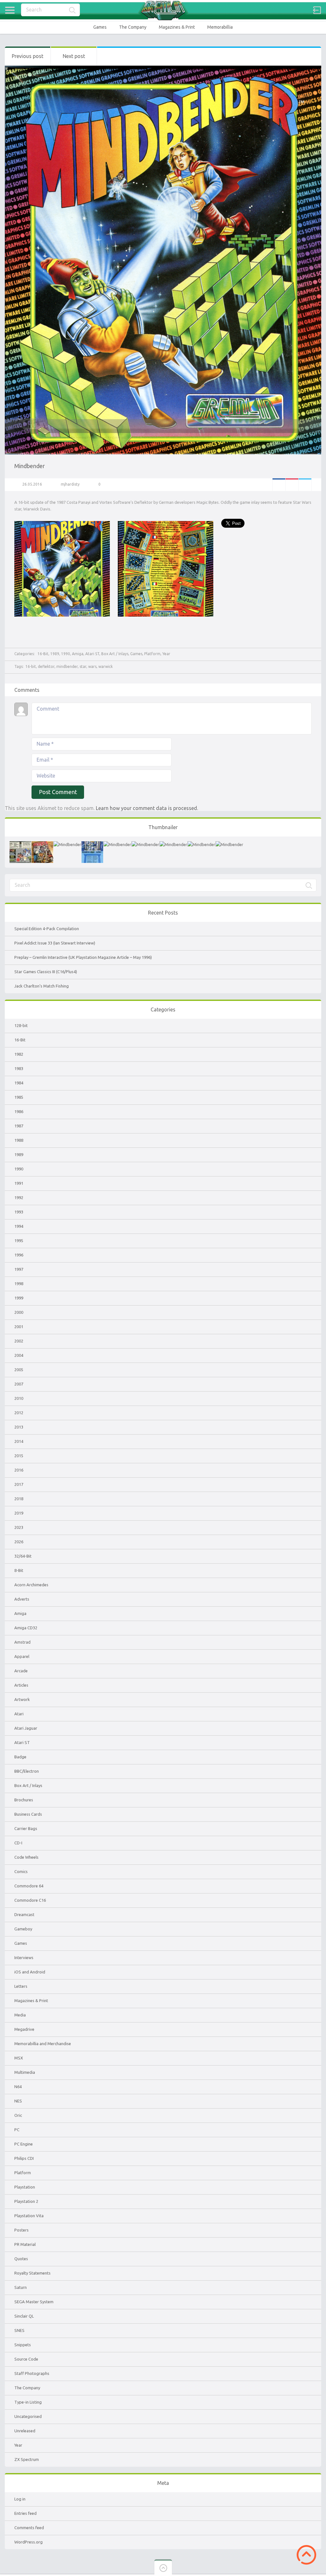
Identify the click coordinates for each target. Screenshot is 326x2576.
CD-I (18, 1843)
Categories (10, 10)
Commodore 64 (29, 1886)
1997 (19, 1269)
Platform (152, 654)
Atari (19, 1714)
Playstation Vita (29, 2216)
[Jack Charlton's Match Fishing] (117, 844)
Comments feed (29, 2528)
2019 (19, 1513)
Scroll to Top (306, 2555)
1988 (19, 1140)
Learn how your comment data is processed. (147, 808)
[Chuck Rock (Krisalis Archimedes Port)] (201, 844)
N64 (18, 2087)
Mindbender (30, 466)
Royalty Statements (32, 2273)
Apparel (22, 1656)
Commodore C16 (30, 1900)
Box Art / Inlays (115, 654)
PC (17, 2130)
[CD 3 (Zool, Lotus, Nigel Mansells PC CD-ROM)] (173, 844)
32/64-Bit (23, 1556)
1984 (19, 1083)
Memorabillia (220, 27)
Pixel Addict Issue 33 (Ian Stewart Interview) (55, 943)
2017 (19, 1484)
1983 (19, 1068)
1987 (19, 1126)
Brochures (24, 1800)
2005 (19, 1370)
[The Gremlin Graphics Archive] (163, 10)
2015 (19, 1456)
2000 (19, 1312)
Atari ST (92, 654)
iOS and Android (30, 1972)
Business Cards (28, 1814)
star (83, 666)
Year (166, 654)
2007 (19, 1384)
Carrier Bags (26, 1828)
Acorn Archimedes (31, 1585)
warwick (106, 666)
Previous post (28, 56)
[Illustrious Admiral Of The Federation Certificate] (229, 844)
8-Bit (19, 1570)
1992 (19, 1198)
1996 (19, 1255)
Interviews (24, 1957)
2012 (19, 1413)
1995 (19, 1241)
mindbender (67, 666)
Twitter (305, 485)
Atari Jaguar (26, 1728)
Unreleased (25, 2431)
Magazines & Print (177, 27)
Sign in (317, 10)
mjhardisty (70, 484)
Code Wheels (26, 1857)
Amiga (78, 654)
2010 (19, 1398)
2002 (19, 1341)
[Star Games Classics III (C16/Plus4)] (92, 844)
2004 (19, 1355)
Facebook (279, 485)
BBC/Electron (27, 1771)
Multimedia (25, 2072)
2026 (19, 1542)
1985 (19, 1097)
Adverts (22, 1599)
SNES (19, 2330)
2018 (19, 1499)
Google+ (292, 485)
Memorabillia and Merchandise (43, 2044)
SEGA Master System (34, 2302)
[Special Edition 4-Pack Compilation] (20, 844)
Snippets (23, 2345)
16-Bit (43, 654)
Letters (21, 1986)
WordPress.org (28, 2542)
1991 (19, 1183)
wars (92, 666)
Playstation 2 (26, 2201)
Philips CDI (24, 2158)
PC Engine (24, 2144)
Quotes (21, 2259)
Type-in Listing (28, 2402)
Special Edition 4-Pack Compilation (47, 929)
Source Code (26, 2359)
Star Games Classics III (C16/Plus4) (46, 972)
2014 (19, 1441)
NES (18, 2101)
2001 (19, 1327)
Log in (20, 2499)
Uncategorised (28, 2416)
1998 (19, 1284)
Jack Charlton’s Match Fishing (42, 986)
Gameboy (23, 1929)
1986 (19, 1111)
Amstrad (22, 1642)
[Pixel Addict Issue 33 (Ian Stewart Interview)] (42, 844)
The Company (133, 27)
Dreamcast (24, 1914)
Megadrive (24, 2029)
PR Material (25, 2244)
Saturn (21, 2287)
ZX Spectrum (27, 2459)
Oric (18, 2115)
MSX (19, 2058)
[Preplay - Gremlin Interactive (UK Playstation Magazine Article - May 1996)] (67, 844)
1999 (19, 1298)
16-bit (31, 666)
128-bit (21, 1025)
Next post (74, 56)
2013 (19, 1427)
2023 (19, 1527)
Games (100, 27)
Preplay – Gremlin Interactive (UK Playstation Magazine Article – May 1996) (83, 957)
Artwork (22, 1699)
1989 (55, 654)
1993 (19, 1212)
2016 (19, 1470)
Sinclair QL (24, 2316)
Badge (20, 1757)
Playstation (25, 2187)
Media (20, 2015)
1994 (19, 1226)
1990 (66, 654)
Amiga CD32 (26, 1628)
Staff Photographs (32, 2373)
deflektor (46, 666)
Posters (21, 2230)
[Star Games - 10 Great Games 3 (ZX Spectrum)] (145, 844)
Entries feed (25, 2513)
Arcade (21, 1671)
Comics (21, 1871)
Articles (21, 1685)
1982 (19, 1054)
